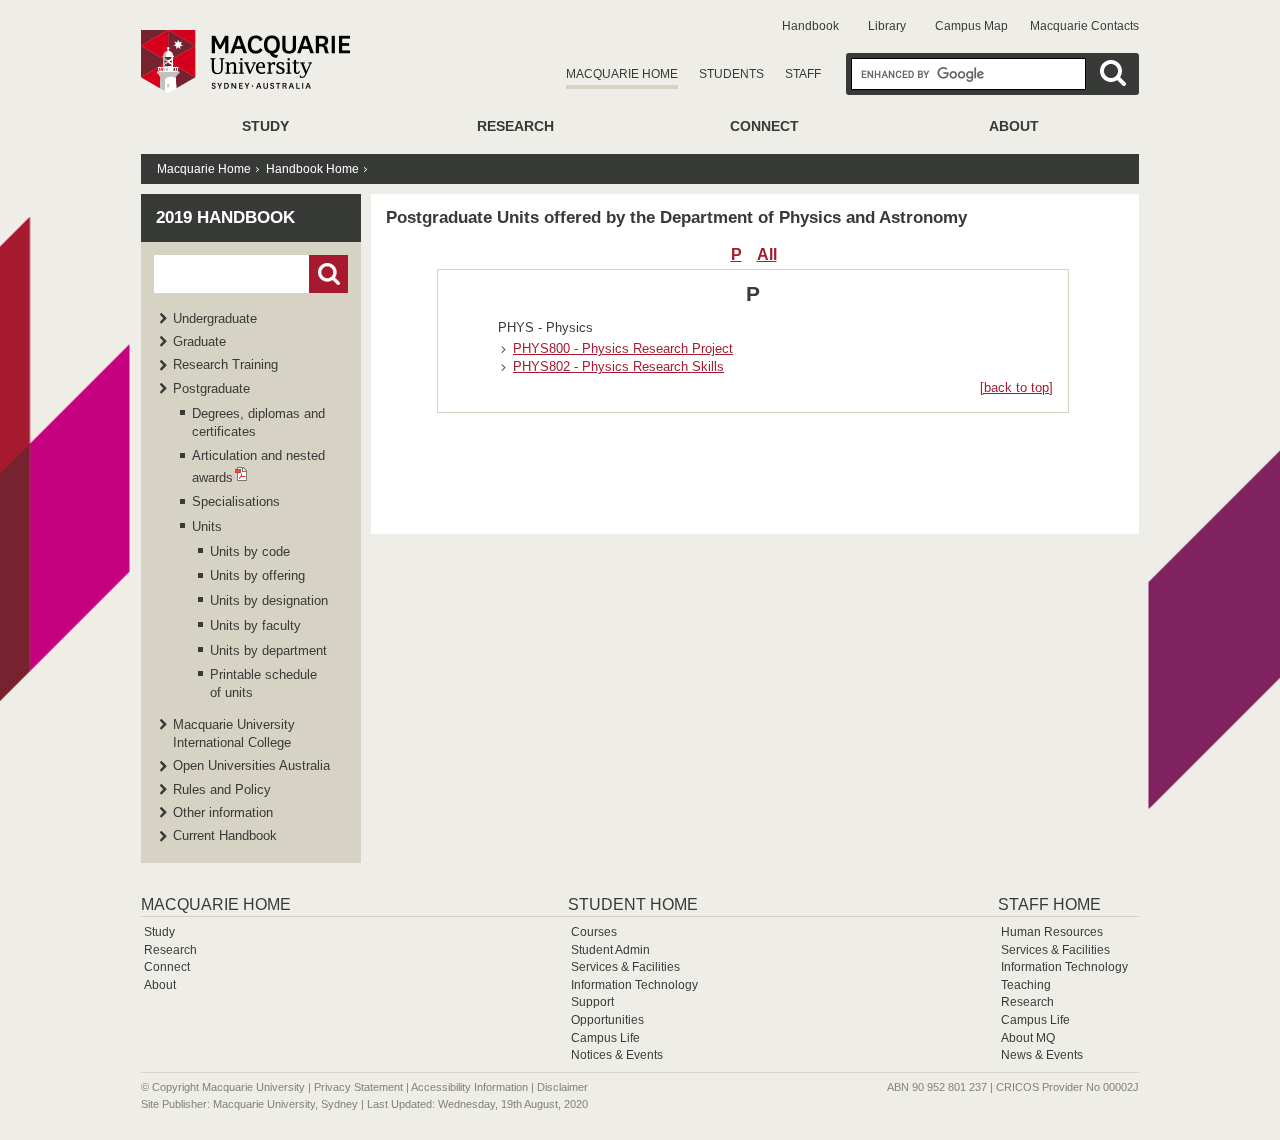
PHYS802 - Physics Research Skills (618, 366)
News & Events (1042, 1055)
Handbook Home (312, 169)
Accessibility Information (469, 1087)
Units (207, 526)
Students (731, 74)
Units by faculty (255, 625)
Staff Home (1049, 904)
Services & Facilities (625, 967)
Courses (594, 932)
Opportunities (607, 1020)
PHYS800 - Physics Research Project (623, 348)
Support (592, 1002)
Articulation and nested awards (258, 466)
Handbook (810, 26)
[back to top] (1016, 387)
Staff (803, 74)
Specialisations (236, 501)
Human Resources (1052, 932)
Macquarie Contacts (1084, 26)
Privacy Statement (358, 1087)
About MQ (1028, 1038)
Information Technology (634, 985)
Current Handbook (225, 835)
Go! (328, 274)
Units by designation (269, 600)
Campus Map (971, 26)
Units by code (250, 551)
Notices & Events (617, 1055)
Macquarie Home (622, 74)
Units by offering (257, 575)
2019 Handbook (225, 217)
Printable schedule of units (263, 683)
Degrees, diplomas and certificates (258, 422)
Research (515, 126)
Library (887, 26)
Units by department (268, 650)
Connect (764, 126)
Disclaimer (562, 1087)
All (767, 254)
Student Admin (610, 950)
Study (265, 126)
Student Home (633, 904)
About (1014, 126)
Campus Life (605, 1038)
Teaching (1026, 985)
